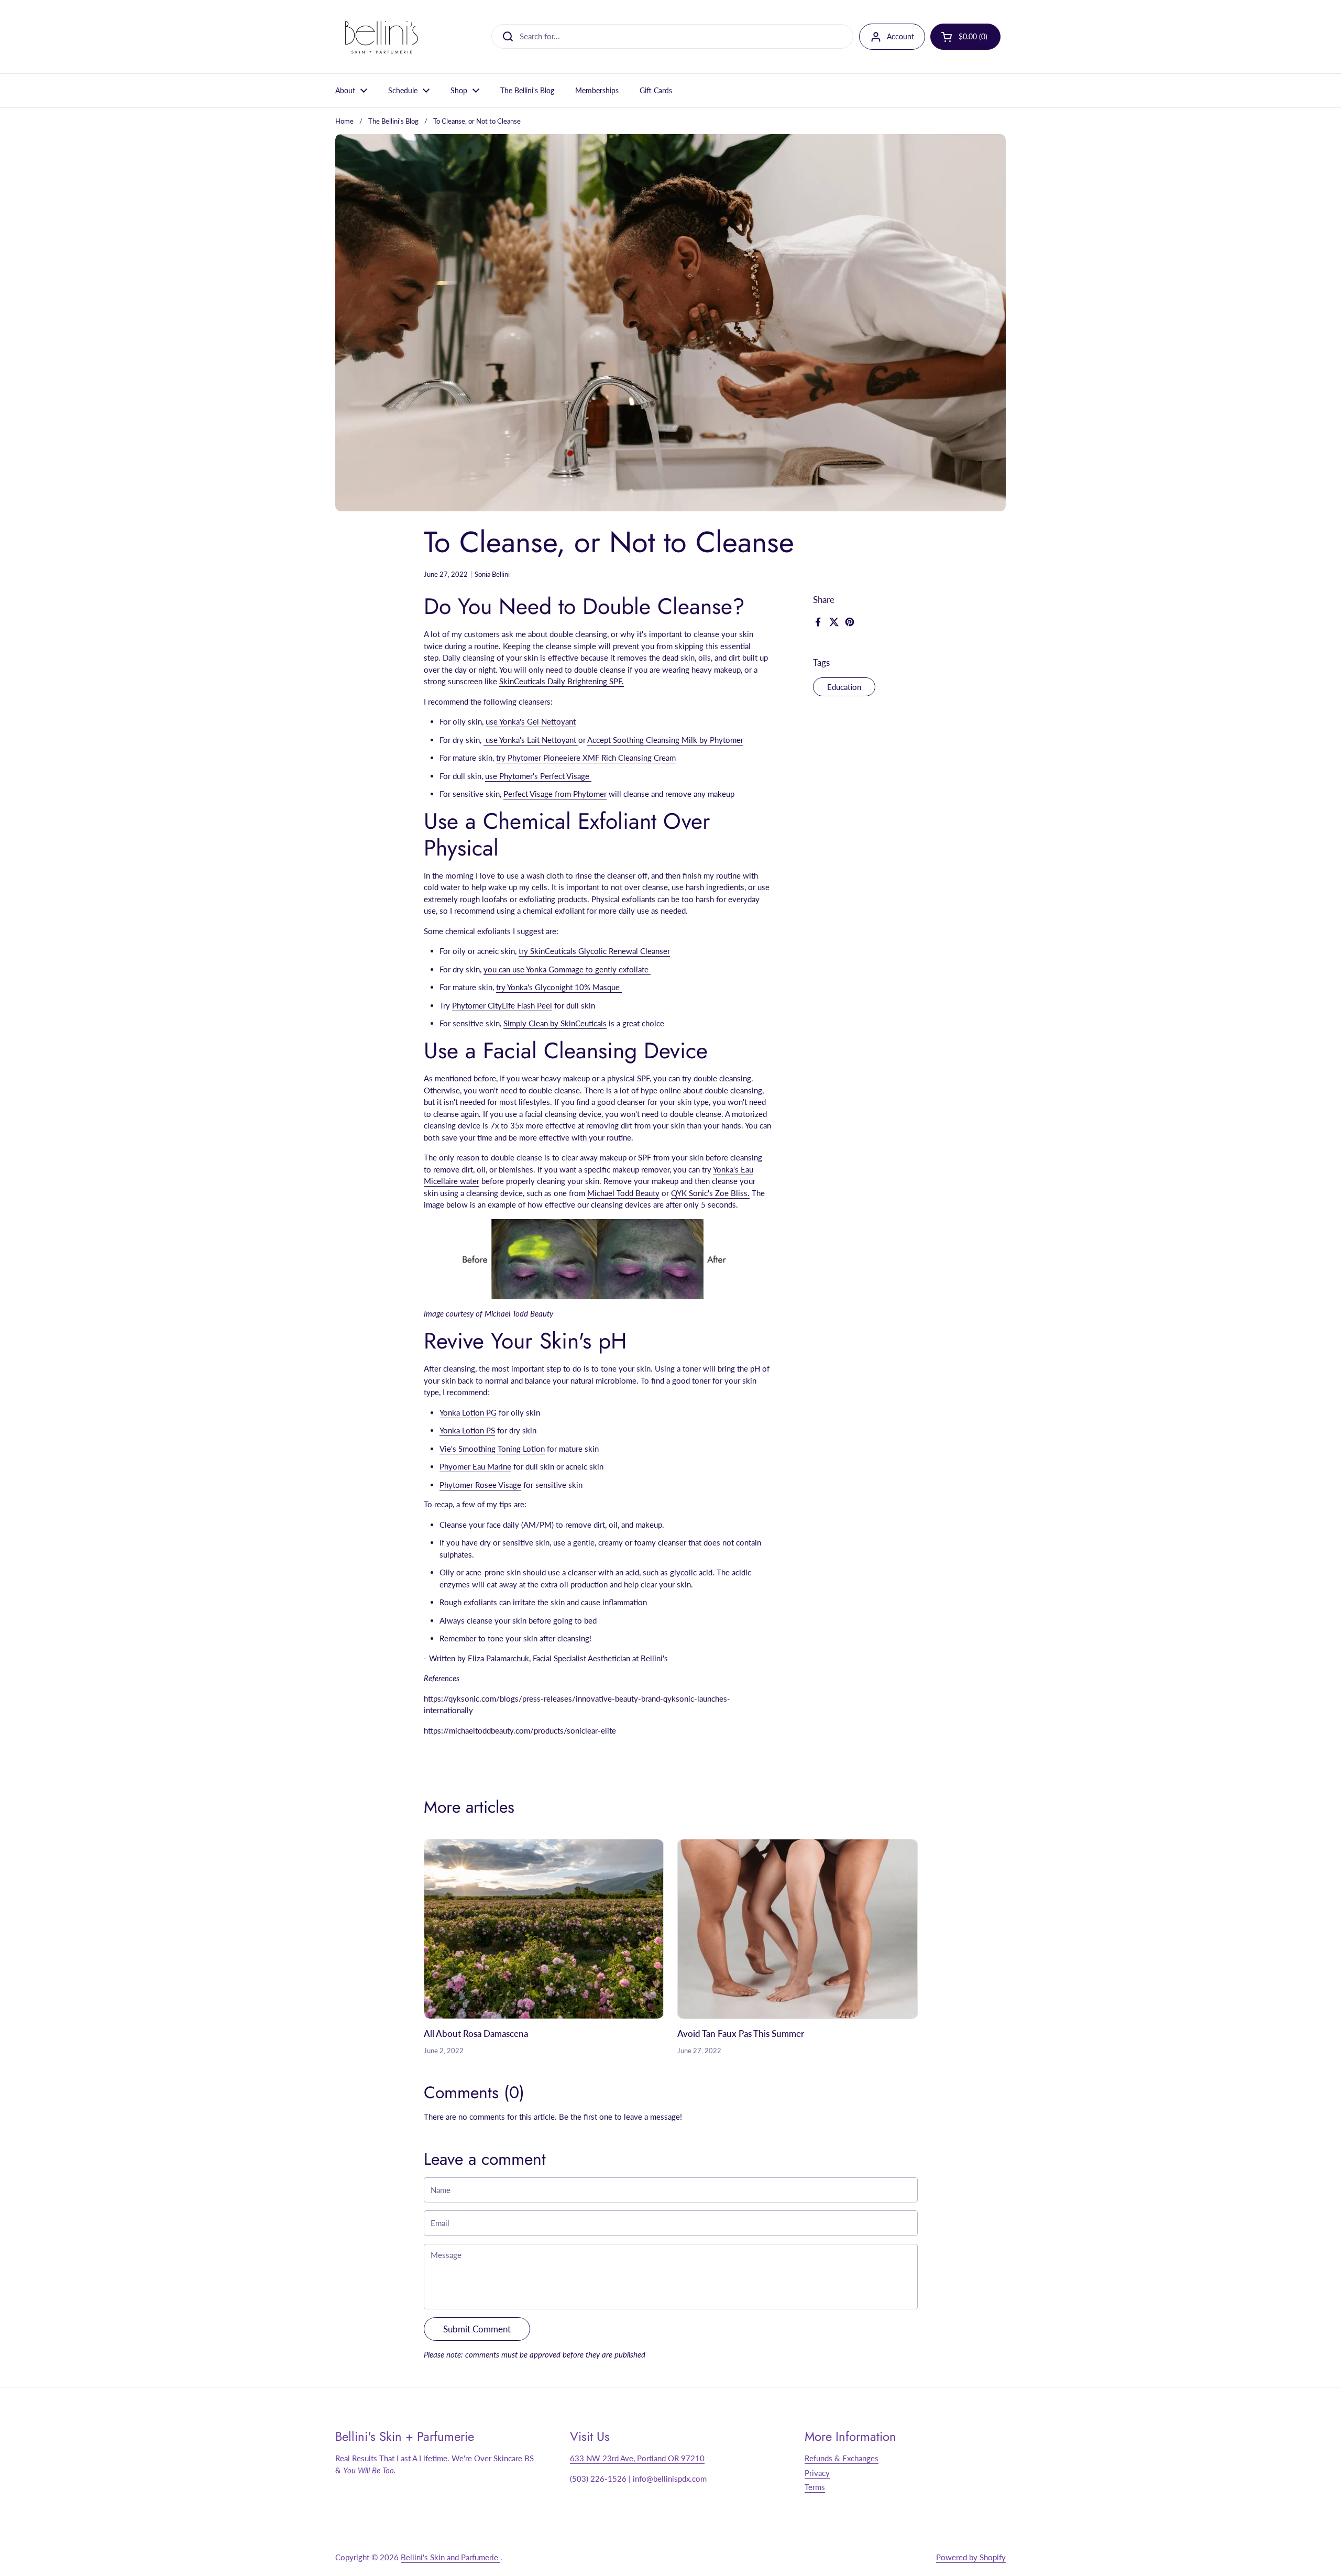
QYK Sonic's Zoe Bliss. (710, 1193)
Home (344, 121)
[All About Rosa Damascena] (544, 1929)
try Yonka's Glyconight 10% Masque (559, 987)
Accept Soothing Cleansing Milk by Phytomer (665, 740)
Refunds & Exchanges (842, 2458)
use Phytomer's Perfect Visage (538, 776)
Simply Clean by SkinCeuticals (555, 1023)
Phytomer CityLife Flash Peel (502, 1005)
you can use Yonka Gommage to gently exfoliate (567, 969)
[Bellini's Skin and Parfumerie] (382, 37)
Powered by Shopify (971, 2557)
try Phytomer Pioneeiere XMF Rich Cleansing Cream (586, 758)
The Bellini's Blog (393, 121)
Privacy (817, 2473)
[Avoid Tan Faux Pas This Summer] (798, 1929)
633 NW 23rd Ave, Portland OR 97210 (637, 2458)
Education (844, 687)
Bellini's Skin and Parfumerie (450, 2557)
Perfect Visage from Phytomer (555, 794)
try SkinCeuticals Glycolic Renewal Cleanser (594, 951)
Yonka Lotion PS (467, 1430)
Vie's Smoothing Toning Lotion (492, 1449)
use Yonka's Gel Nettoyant (531, 721)
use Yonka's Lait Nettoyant (531, 740)
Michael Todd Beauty (623, 1193)
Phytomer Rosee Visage (480, 1485)
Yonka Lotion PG (468, 1412)
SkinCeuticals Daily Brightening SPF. (562, 681)
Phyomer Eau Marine (475, 1466)
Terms (815, 2487)
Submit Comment (477, 2329)
